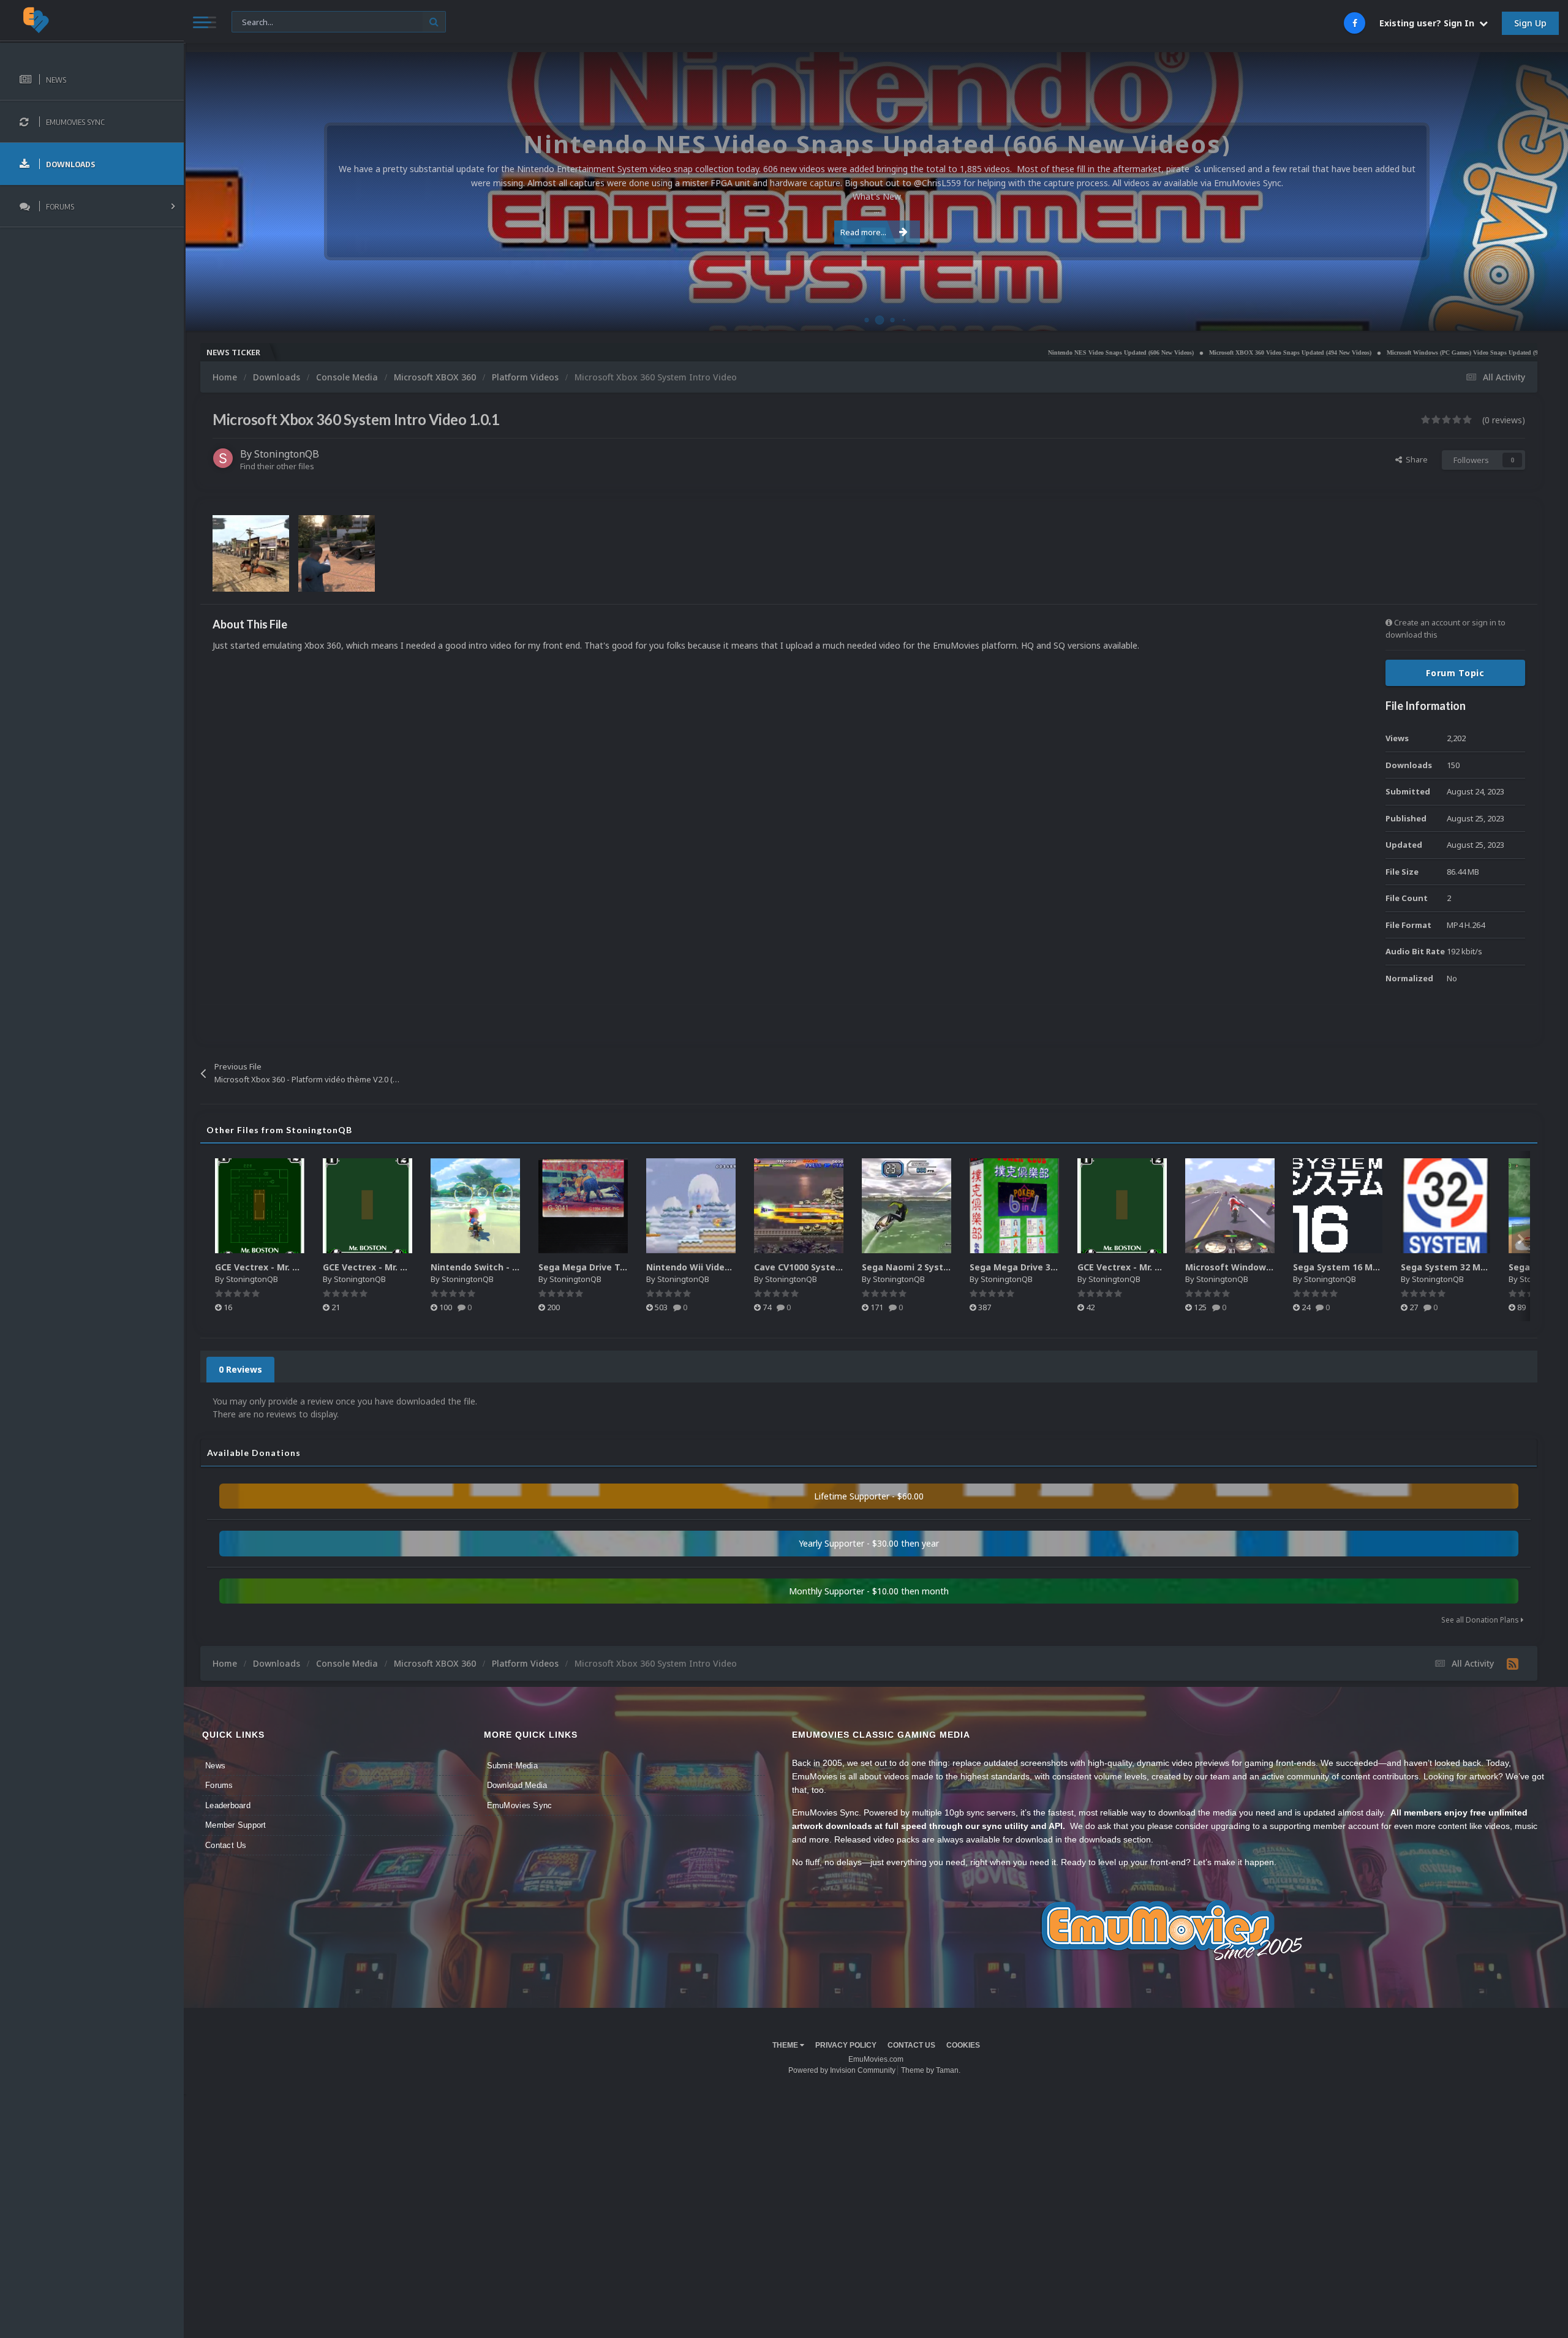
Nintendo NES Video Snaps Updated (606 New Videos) (986, 353)
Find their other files (277, 466)
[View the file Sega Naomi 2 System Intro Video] (907, 1206)
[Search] (434, 22)
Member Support (236, 1825)
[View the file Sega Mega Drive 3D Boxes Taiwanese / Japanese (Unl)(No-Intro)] (1014, 1206)
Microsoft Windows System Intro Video (1272, 1267)
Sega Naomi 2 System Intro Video (936, 1267)
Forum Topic (1455, 673)
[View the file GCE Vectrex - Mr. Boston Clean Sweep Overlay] (1122, 1206)
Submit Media (512, 1766)
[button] (1526, 192)
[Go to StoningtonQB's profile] (223, 458)
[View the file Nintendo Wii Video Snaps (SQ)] (691, 1206)
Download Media (517, 1785)
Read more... (863, 232)
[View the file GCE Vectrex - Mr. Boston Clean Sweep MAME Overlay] (367, 1206)
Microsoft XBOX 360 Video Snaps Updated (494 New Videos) (1155, 353)
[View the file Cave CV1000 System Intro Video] (799, 1206)
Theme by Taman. (931, 2070)
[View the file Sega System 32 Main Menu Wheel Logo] (1445, 1206)
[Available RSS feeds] (1513, 1664)
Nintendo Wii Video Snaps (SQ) (713, 1267)
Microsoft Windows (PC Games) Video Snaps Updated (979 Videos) (1341, 353)
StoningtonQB (287, 454)
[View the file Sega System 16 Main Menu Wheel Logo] (1338, 1206)
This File (254, 21)
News (215, 1766)
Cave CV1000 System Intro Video (825, 1267)
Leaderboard (228, 1805)
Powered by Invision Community (842, 2070)
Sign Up (1530, 23)
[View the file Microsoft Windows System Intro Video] (1230, 1206)
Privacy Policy (846, 2045)
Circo (1546, 315)
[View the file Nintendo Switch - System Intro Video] (475, 1206)
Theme (786, 2045)
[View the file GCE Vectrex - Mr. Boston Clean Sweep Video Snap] (260, 1206)
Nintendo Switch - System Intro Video (514, 1267)
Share (1415, 459)
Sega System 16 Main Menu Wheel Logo (1380, 1267)
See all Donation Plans (1481, 1620)
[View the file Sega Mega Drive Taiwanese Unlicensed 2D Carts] (583, 1206)
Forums (219, 1785)
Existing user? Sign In (1429, 23)
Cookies (963, 2045)
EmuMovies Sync (520, 1805)
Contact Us (226, 1845)
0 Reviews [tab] (240, 1369)
